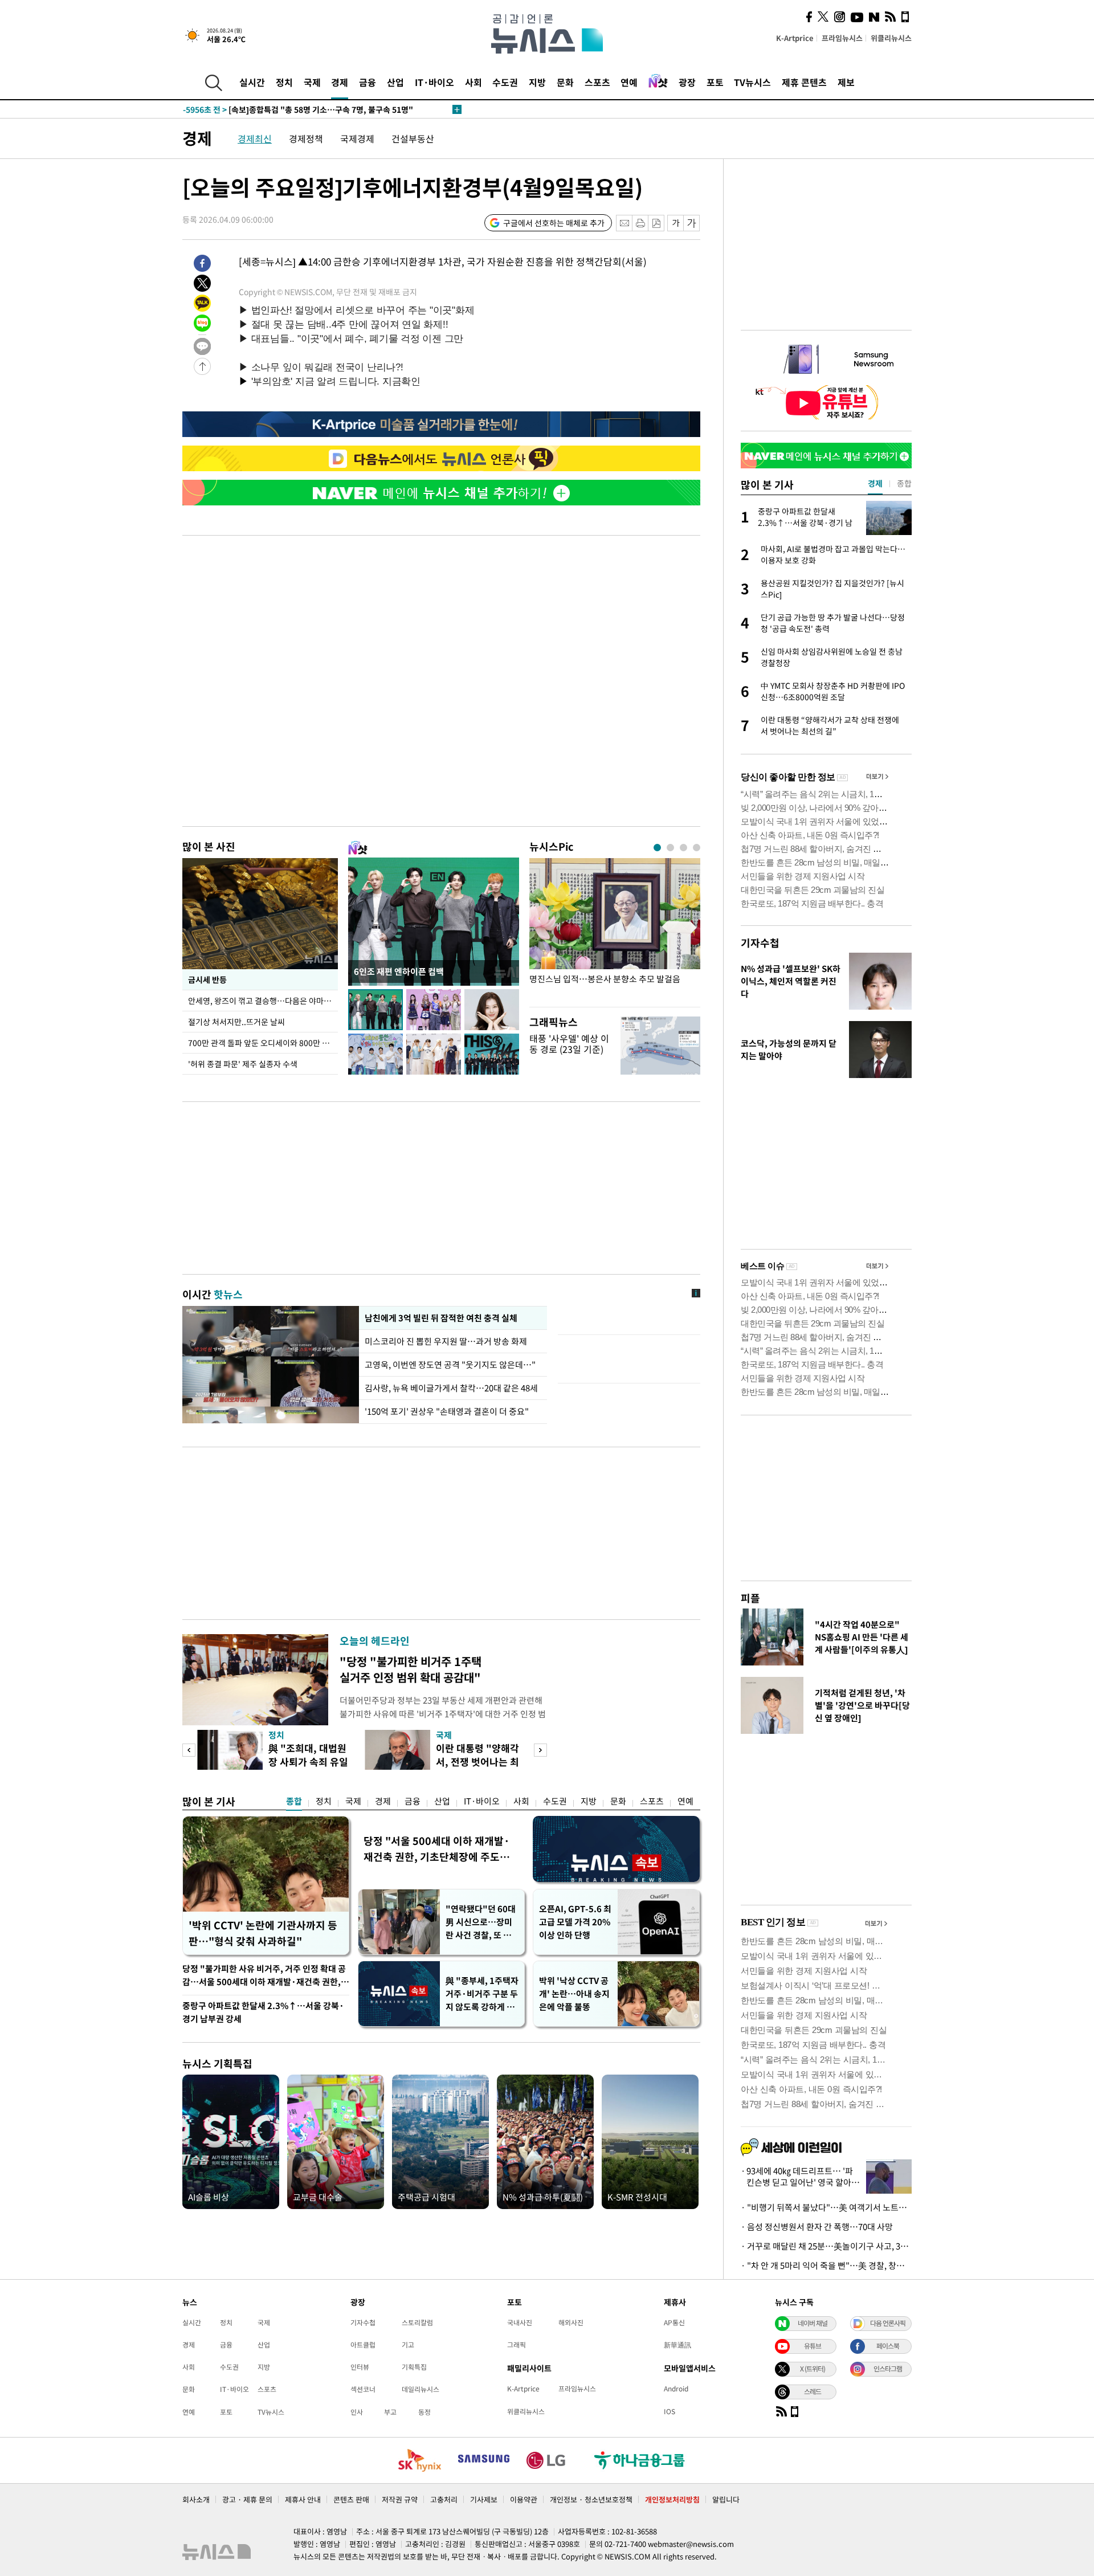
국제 (312, 82)
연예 (629, 82)
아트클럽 (363, 2345)
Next (540, 1750)
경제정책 (306, 138)
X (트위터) (813, 2369)
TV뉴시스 (752, 82)
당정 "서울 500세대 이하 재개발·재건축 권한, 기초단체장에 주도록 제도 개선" (437, 1849)
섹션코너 (363, 2389)
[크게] (692, 223)
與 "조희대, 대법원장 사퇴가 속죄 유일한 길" (308, 1761)
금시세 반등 (207, 979)
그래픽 (517, 2345)
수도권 (505, 82)
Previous (189, 1750)
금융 (368, 82)
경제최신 (255, 138)
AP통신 (674, 2322)
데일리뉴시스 (421, 2389)
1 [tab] (657, 848)
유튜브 (813, 2346)
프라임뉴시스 (842, 38)
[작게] (675, 223)
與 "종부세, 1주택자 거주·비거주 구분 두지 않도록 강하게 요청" (482, 1994)
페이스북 (888, 2346)
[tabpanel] (615, 930)
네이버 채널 (813, 2323)
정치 (284, 82)
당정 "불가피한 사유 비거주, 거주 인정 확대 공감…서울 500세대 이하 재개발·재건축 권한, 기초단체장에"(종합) (264, 1976)
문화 (565, 82)
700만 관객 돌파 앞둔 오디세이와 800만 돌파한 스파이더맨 (263, 1043)
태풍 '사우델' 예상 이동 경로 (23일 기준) (569, 1044)
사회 (473, 82)
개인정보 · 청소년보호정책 (591, 2499)
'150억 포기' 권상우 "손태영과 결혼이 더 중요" (447, 1411)
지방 (537, 82)
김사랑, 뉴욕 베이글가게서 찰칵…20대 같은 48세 (451, 1388)
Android (676, 2389)
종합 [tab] (904, 483)
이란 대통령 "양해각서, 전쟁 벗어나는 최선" (477, 1761)
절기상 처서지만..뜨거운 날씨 (236, 1022)
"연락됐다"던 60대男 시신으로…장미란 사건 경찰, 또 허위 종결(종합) (481, 1922)
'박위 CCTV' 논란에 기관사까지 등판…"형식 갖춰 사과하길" (263, 1933)
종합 (294, 1801)
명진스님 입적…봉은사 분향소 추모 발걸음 (605, 979)
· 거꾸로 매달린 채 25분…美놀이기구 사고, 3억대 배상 (826, 2246)
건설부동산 (413, 138)
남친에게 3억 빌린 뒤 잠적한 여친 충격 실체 (441, 1318)
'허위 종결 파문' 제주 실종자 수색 (243, 1064)
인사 (357, 2412)
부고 (390, 2412)
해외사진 (571, 2322)
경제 (340, 82)
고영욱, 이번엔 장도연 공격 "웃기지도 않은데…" (450, 1365)
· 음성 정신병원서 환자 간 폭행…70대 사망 (817, 2227)
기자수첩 (760, 943)
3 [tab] (683, 848)
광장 (687, 82)
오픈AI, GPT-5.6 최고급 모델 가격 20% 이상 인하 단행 (575, 1922)
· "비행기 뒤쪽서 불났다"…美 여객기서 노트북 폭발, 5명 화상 (826, 2207)
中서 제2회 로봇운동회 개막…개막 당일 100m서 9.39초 (299, 109)
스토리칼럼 (417, 2322)
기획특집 (414, 2367)
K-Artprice (795, 38)
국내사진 (520, 2322)
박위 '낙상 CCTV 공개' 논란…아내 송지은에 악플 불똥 (574, 1994)
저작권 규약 (400, 2499)
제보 (846, 82)
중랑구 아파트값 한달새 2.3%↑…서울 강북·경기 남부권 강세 (263, 2012)
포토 (715, 82)
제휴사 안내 (303, 2499)
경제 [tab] (875, 483)
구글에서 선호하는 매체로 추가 (554, 223)
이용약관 (524, 2499)
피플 (750, 1598)
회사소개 (196, 2499)
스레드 (813, 2391)
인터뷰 (360, 2367)
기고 (408, 2345)
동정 (424, 2412)
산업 (395, 82)
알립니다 (726, 2499)
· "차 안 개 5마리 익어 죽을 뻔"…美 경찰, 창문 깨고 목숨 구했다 (826, 2265)
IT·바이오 (434, 82)
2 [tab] (670, 848)
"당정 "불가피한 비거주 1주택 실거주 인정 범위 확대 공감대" (411, 1669)
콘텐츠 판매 (351, 2499)
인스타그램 (888, 2369)
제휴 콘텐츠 (804, 82)
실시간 (252, 82)
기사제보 (484, 2499)
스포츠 (597, 82)
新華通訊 (677, 2345)
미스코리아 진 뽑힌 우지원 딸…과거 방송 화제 (446, 1341)
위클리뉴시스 (891, 38)
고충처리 (444, 2499)
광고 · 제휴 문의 (247, 2499)
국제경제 (357, 138)
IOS (670, 2411)
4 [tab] (697, 848)
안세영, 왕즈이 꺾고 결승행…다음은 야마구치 (263, 1001)
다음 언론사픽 (888, 2323)
